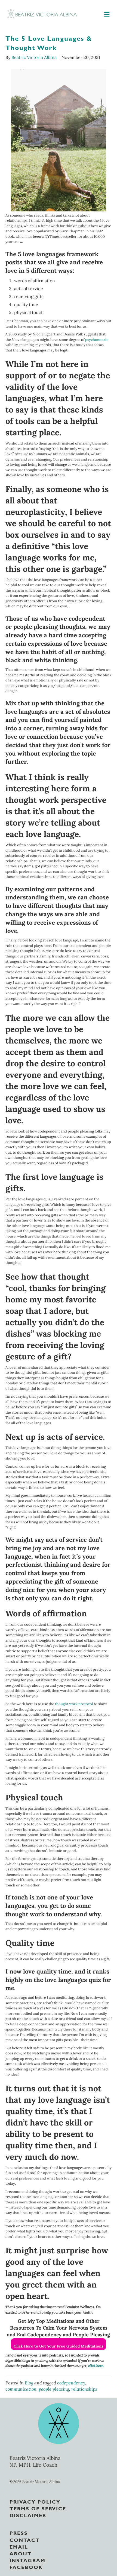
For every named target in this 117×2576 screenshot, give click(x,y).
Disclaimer (28, 2515)
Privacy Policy (35, 2501)
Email (19, 2546)
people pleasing (54, 2389)
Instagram (27, 2560)
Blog (29, 2383)
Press (19, 2533)
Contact (25, 2540)
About (21, 2553)
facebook (26, 2567)
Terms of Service (38, 2508)
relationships (84, 2389)
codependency (71, 2383)
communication (21, 2389)
